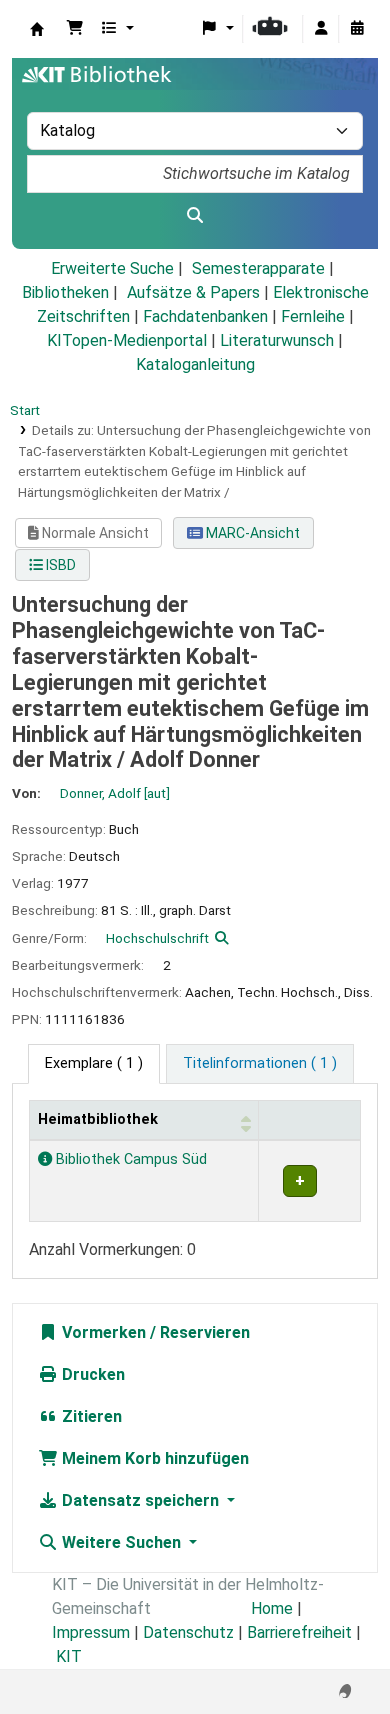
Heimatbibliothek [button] (98, 1119)
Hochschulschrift (157, 938)
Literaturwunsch (277, 340)
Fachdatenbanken (205, 316)
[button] (75, 29)
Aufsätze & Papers (193, 292)
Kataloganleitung (195, 364)
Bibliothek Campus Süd (129, 1159)
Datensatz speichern (140, 1500)
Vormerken (102, 1332)
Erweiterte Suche (112, 268)
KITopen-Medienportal (127, 340)
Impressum (91, 1632)
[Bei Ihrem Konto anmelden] (321, 29)
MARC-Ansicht (251, 533)
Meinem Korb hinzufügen (153, 1458)
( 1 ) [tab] (94, 1063)
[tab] (260, 1064)
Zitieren (90, 1416)
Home (272, 1608)
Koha (37, 29)
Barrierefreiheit (299, 1632)
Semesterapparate (258, 268)
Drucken (91, 1374)
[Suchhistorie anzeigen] (357, 29)
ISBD (59, 565)
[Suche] (195, 216)
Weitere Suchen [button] (121, 1542)
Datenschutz (188, 1632)
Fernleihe (313, 316)
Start (25, 410)
